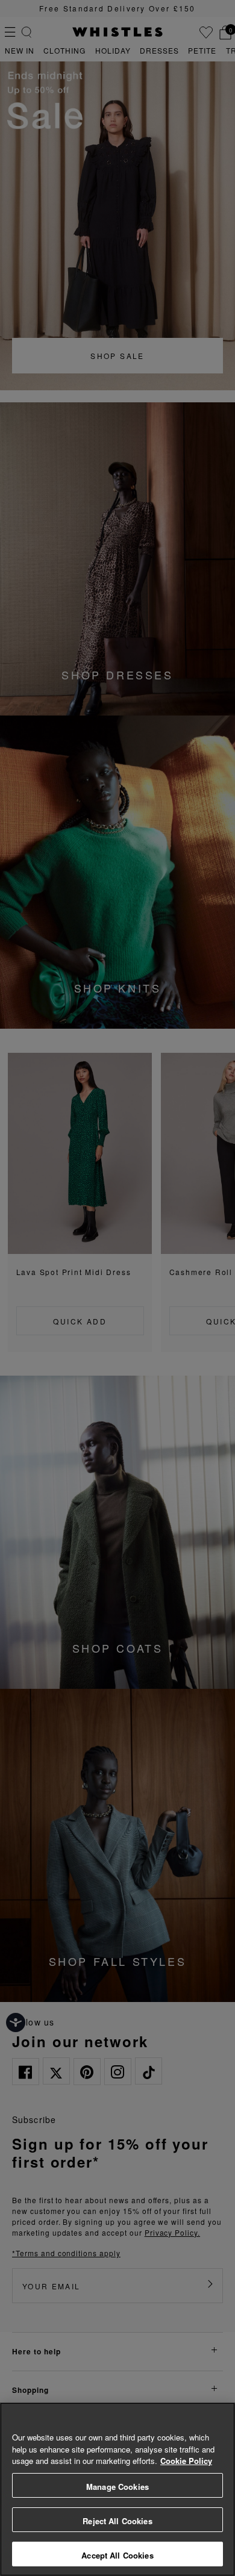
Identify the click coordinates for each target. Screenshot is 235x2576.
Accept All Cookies (117, 2555)
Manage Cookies (117, 2487)
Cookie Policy (186, 2461)
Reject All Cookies (117, 2521)
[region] (117, 2489)
